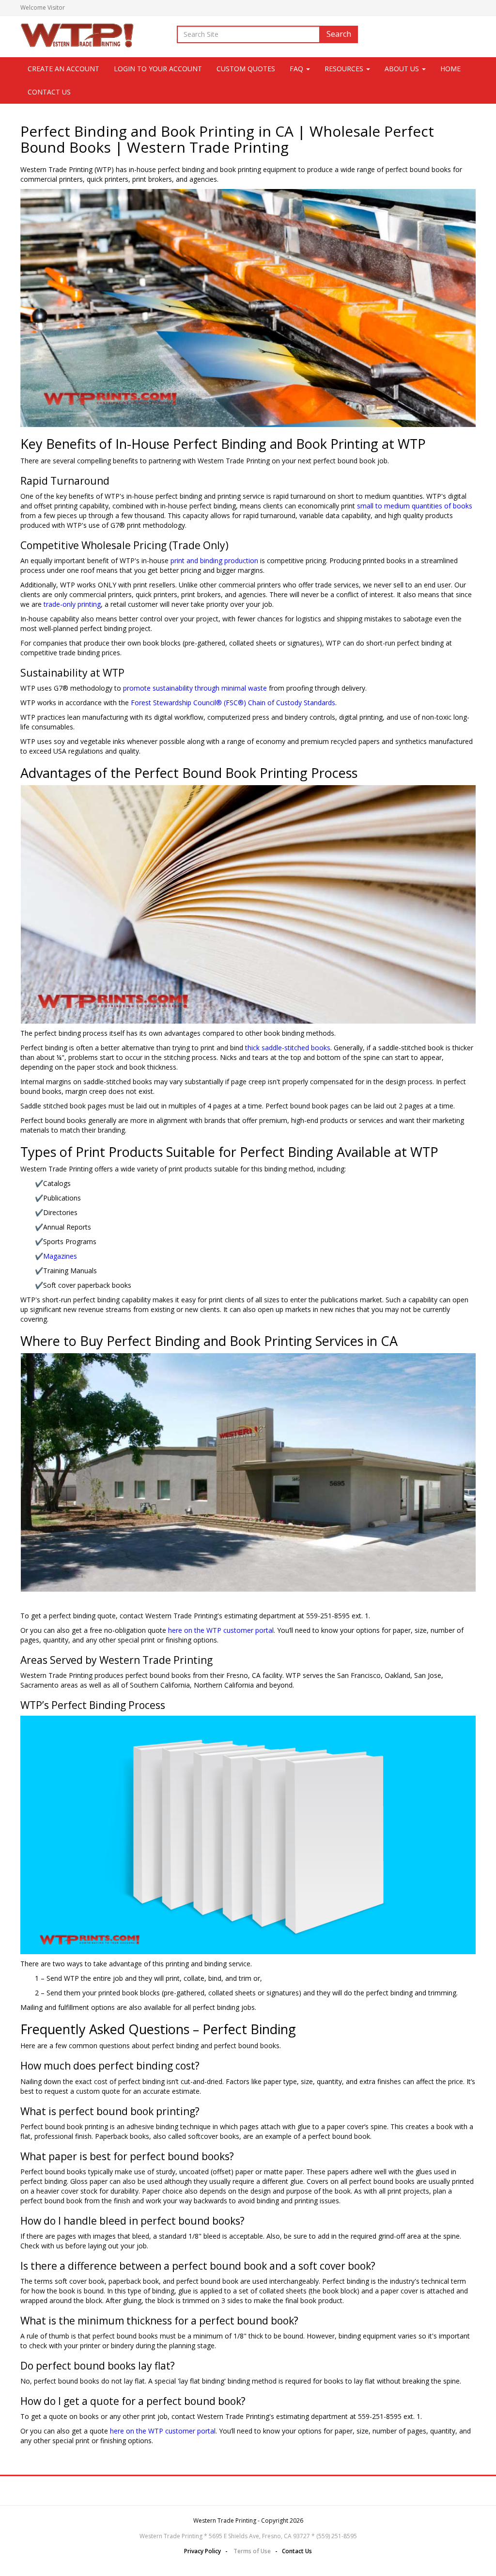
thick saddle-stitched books (288, 1048)
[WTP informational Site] (78, 34)
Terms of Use (252, 2551)
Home (450, 69)
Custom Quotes (246, 69)
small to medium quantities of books (415, 506)
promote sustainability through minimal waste (195, 688)
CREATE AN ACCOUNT (63, 69)
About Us (403, 69)
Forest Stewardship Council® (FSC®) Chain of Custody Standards (233, 703)
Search (339, 34)
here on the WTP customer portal (221, 1630)
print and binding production (214, 561)
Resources (345, 69)
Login (468, 8)
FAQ (297, 69)
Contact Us (49, 92)
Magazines (60, 1256)
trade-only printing (72, 604)
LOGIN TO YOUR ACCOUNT (158, 69)
